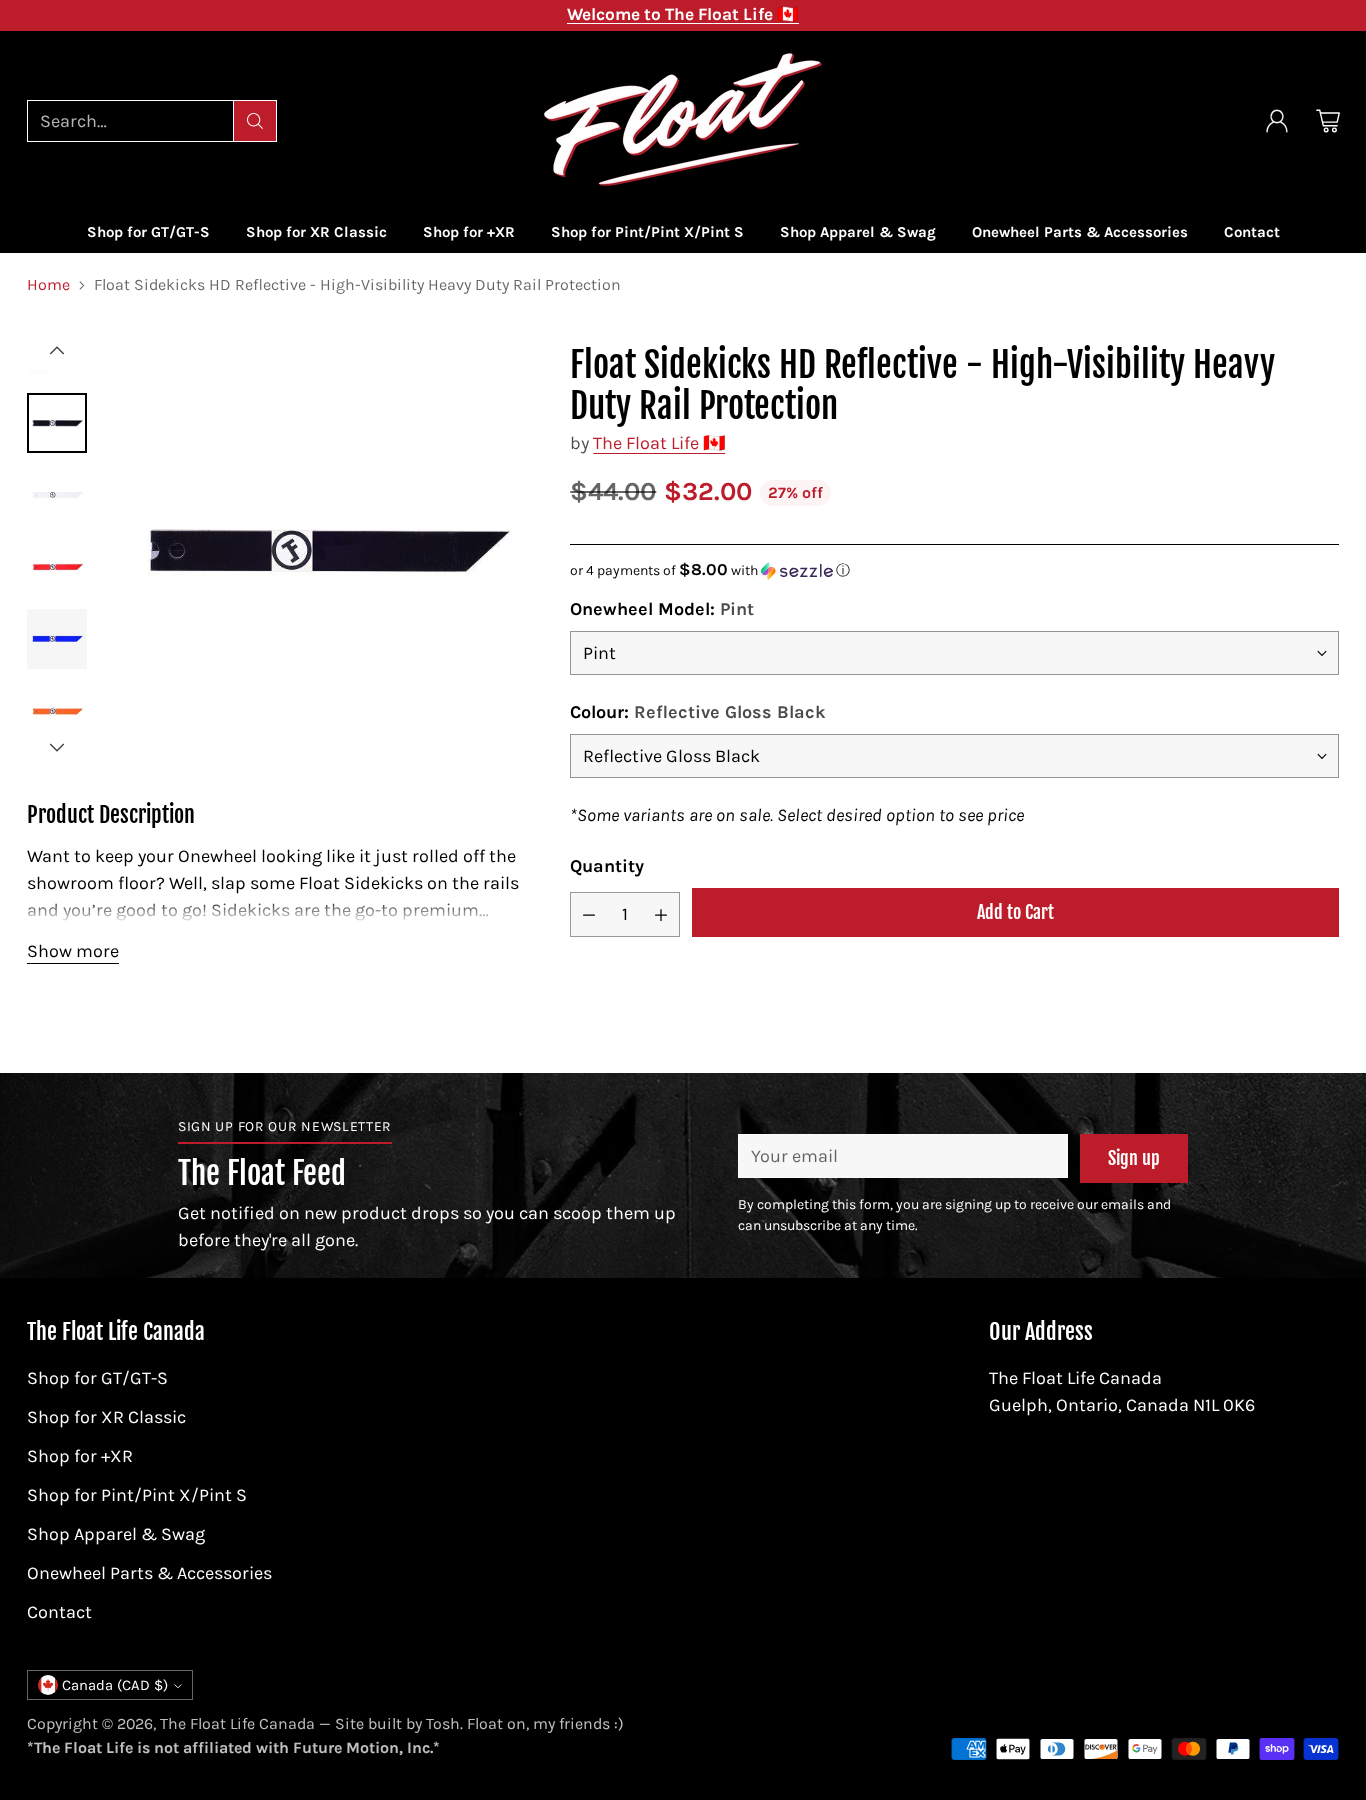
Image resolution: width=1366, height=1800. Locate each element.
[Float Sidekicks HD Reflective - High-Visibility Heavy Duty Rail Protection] (323, 549)
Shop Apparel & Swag (116, 1534)
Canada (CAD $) (115, 1685)
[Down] (57, 747)
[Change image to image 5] (57, 495)
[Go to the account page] (1277, 121)
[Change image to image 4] (57, 423)
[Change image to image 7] (57, 639)
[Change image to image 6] (57, 567)
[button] (954, 570)
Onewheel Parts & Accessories (149, 1573)
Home (48, 284)
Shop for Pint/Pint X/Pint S (137, 1495)
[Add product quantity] (661, 914)
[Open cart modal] (1328, 121)
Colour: (698, 712)
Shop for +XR (80, 1456)
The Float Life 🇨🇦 (659, 443)
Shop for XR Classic (106, 1417)
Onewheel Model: (662, 609)
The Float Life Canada (237, 1723)
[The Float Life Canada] (683, 121)
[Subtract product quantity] (589, 914)
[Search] (255, 121)
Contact (59, 1612)
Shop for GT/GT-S (97, 1378)
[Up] (57, 351)
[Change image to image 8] (57, 711)
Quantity (607, 866)
